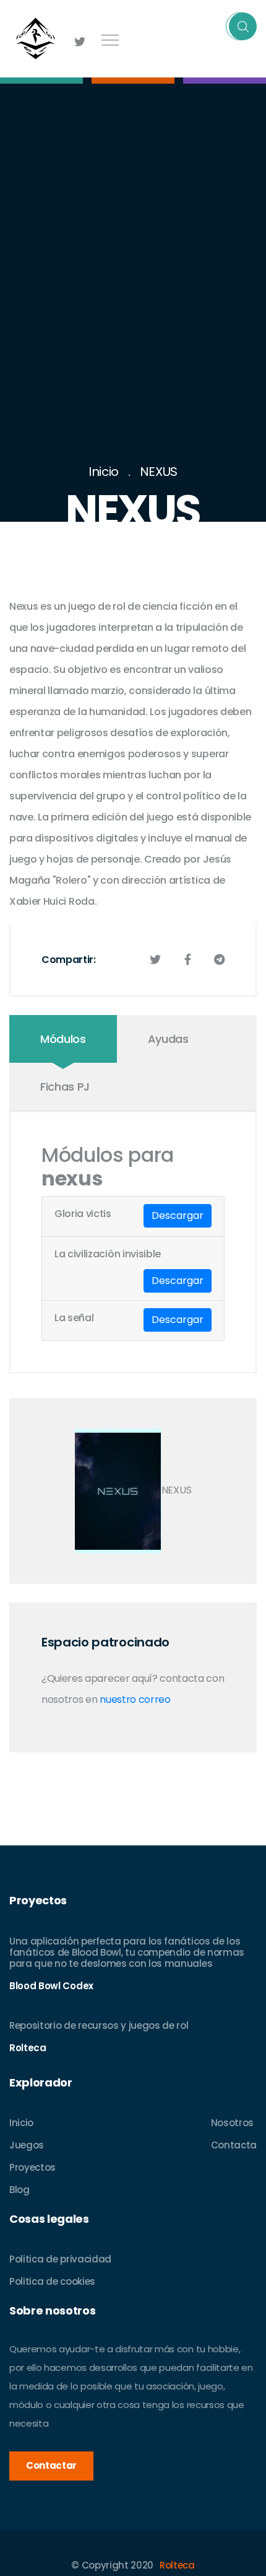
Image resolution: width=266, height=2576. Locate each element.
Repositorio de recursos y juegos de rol (99, 2025)
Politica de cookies (52, 2281)
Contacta (234, 2145)
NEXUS (159, 472)
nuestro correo (135, 1699)
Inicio (104, 472)
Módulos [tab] (63, 1039)
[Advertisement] (133, 322)
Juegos (27, 2145)
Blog (19, 2190)
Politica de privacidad (60, 2259)
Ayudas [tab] (168, 1039)
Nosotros (232, 2123)
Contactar (51, 2465)
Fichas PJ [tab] (65, 1087)
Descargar (178, 1215)
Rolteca (177, 2565)
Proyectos (32, 2167)
